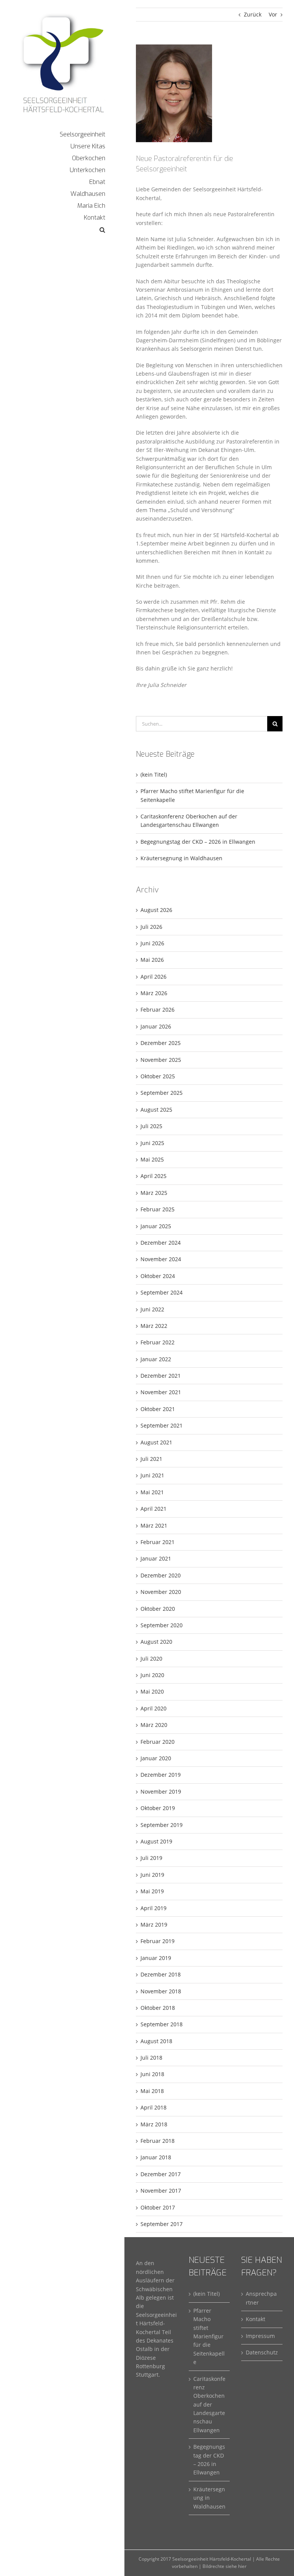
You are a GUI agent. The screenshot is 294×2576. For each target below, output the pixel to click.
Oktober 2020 (158, 1609)
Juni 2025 (152, 1143)
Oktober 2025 (158, 1076)
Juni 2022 (152, 1309)
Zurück (253, 14)
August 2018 (156, 2041)
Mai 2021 (152, 1492)
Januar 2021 (156, 1558)
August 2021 (156, 1442)
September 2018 (162, 2024)
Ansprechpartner (261, 2298)
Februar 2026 (158, 1010)
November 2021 (161, 1392)
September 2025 (162, 1093)
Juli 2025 (151, 1126)
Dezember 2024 (161, 1243)
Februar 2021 (158, 1542)
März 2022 (154, 1326)
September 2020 (162, 1625)
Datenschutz (262, 2352)
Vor (273, 14)
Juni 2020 (152, 1675)
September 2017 (162, 2224)
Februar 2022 (158, 1342)
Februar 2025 (158, 1209)
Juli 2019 (151, 1858)
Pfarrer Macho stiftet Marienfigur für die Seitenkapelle (209, 2336)
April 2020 (154, 1708)
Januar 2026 (156, 1026)
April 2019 (154, 1908)
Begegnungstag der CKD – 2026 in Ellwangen (198, 842)
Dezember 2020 (161, 1575)
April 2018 (154, 2107)
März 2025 (154, 1193)
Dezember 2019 (161, 1775)
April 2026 (154, 977)
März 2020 (154, 1725)
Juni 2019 (152, 1875)
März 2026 (154, 993)
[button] (62, 230)
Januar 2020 (156, 1758)
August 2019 (156, 1841)
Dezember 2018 (161, 1974)
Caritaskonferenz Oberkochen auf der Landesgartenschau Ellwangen (209, 2404)
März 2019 (154, 1925)
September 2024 (162, 1292)
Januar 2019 (156, 1958)
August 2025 (156, 1110)
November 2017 (161, 2191)
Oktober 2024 (158, 1276)
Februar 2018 (158, 2141)
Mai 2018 (152, 2091)
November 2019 (161, 1792)
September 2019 (162, 1825)
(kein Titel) (154, 775)
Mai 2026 (152, 960)
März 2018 (154, 2124)
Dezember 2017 (161, 2174)
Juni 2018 (152, 2074)
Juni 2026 (152, 943)
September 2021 (162, 1425)
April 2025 (154, 1176)
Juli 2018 (151, 2058)
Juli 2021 (151, 1459)
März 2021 (154, 1525)
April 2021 (154, 1509)
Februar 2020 (158, 1742)
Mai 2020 (152, 1691)
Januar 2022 (156, 1359)
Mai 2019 (152, 1891)
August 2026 (156, 910)
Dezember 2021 (161, 1376)
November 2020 (161, 1592)
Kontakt (256, 2319)
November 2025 (161, 1060)
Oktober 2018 (158, 2008)
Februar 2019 (158, 1941)
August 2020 (156, 1642)
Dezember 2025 (161, 1043)
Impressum (260, 2336)
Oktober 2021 (158, 1409)
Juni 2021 (152, 1475)
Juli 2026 (151, 927)
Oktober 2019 (158, 1808)
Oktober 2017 (158, 2207)
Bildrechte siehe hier (225, 2566)
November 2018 (161, 1991)
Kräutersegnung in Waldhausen (181, 858)
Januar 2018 (156, 2157)
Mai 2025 (152, 1159)
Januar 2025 (156, 1226)
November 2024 (161, 1259)
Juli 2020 (151, 1658)
